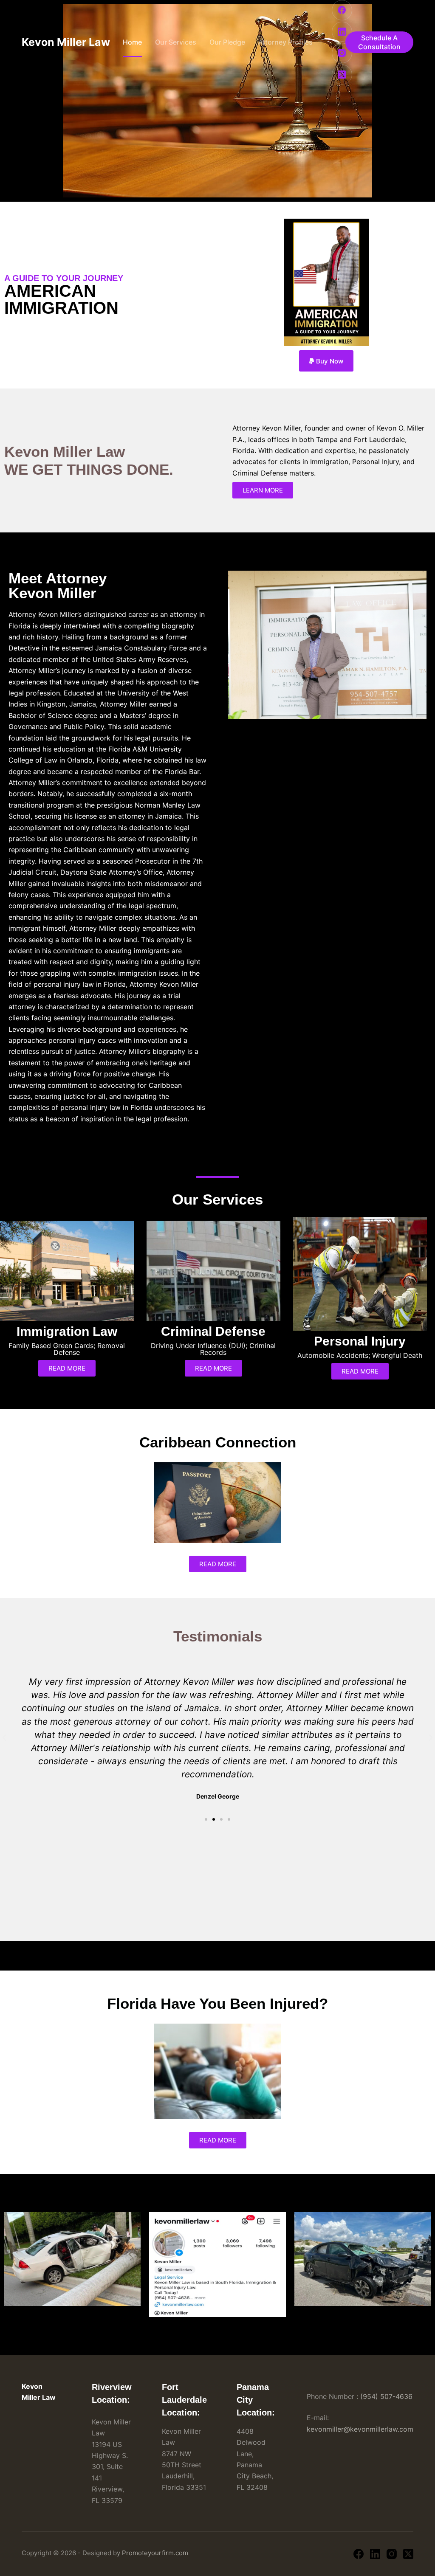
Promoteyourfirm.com (155, 2553)
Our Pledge (227, 42)
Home (132, 42)
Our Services (176, 42)
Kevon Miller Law (66, 42)
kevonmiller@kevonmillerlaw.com (360, 2429)
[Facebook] (342, 10)
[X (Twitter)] (342, 75)
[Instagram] (342, 53)
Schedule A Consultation (379, 42)
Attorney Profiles (285, 42)
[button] (326, 361)
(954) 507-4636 (386, 2396)
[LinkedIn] (342, 32)
